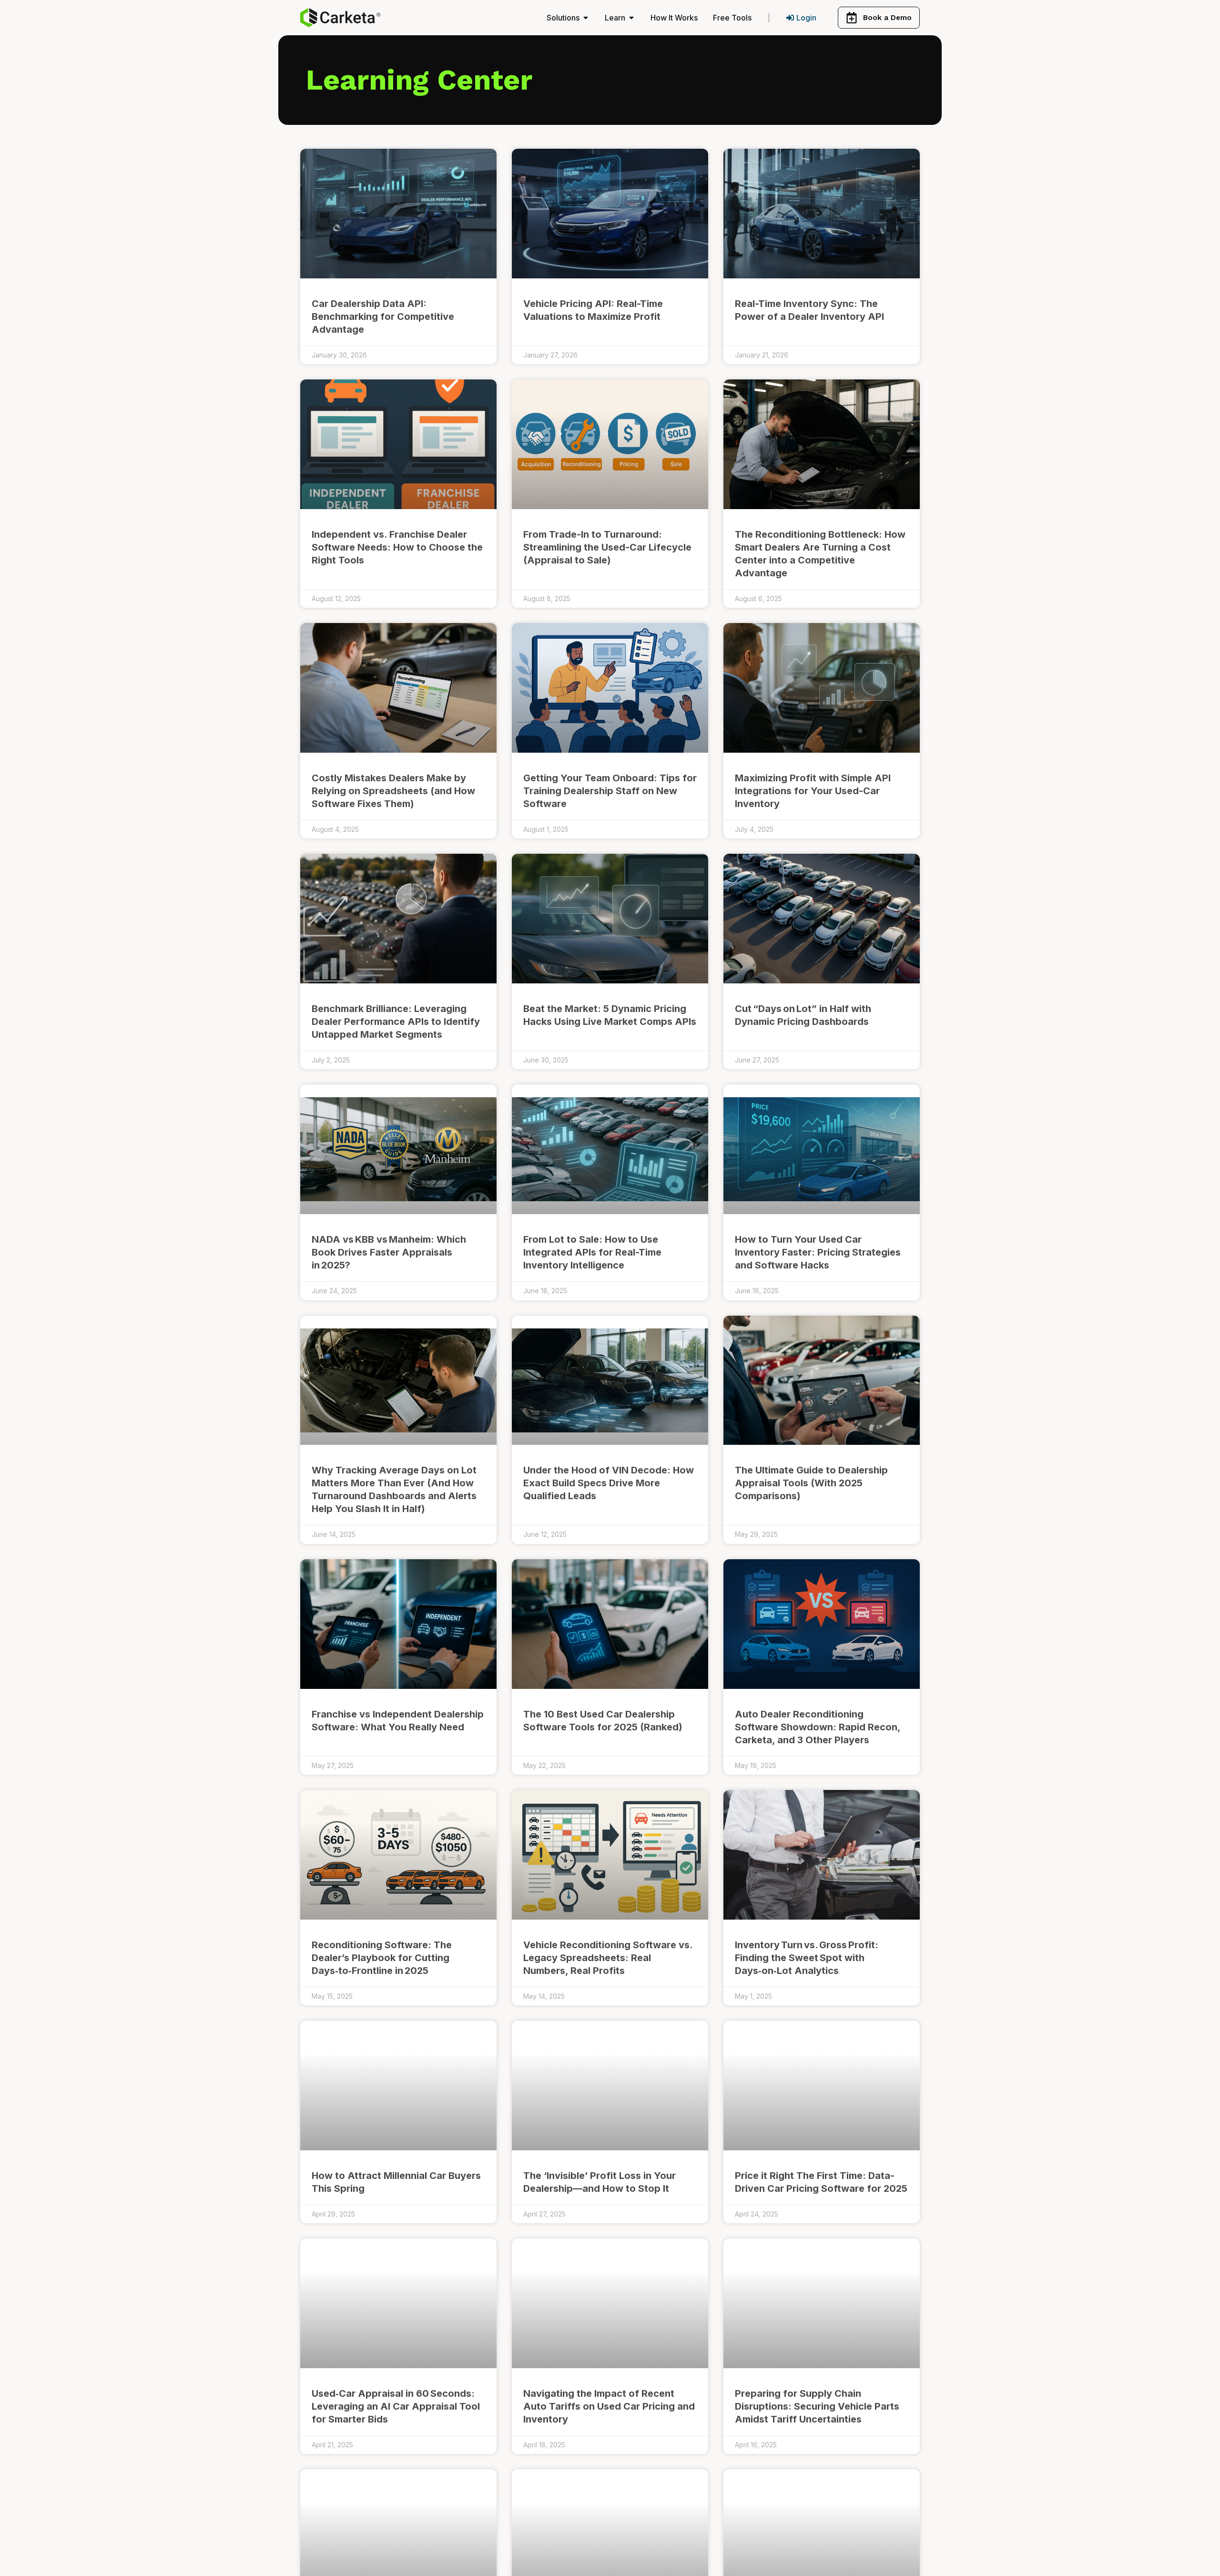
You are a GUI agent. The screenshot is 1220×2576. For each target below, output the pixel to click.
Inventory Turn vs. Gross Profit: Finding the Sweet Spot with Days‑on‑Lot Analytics (807, 1958)
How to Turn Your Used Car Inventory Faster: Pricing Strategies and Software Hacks (818, 1252)
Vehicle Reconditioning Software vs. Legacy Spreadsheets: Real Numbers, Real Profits (608, 1958)
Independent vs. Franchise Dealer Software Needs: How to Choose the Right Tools (397, 547)
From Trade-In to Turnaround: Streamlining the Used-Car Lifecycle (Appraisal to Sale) (607, 547)
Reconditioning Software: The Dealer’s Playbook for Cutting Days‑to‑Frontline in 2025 (382, 1958)
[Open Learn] (631, 18)
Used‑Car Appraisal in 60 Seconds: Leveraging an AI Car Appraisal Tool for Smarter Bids (396, 2406)
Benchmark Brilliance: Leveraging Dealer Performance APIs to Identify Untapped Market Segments (396, 1022)
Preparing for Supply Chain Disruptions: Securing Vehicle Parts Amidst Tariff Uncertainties (817, 2406)
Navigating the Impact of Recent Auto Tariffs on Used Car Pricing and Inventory (609, 2406)
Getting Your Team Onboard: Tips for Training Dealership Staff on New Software (610, 791)
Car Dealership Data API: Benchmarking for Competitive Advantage (383, 317)
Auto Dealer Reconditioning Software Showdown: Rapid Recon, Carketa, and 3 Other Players (818, 1727)
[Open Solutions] (586, 18)
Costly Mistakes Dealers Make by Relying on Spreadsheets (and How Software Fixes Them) (393, 791)
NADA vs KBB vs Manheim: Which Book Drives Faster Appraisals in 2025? (389, 1252)
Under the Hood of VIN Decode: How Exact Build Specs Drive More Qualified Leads (609, 1483)
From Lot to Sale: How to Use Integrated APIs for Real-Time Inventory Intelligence (592, 1252)
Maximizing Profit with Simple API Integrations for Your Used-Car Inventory (813, 791)
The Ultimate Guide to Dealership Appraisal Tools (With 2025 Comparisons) (811, 1483)
